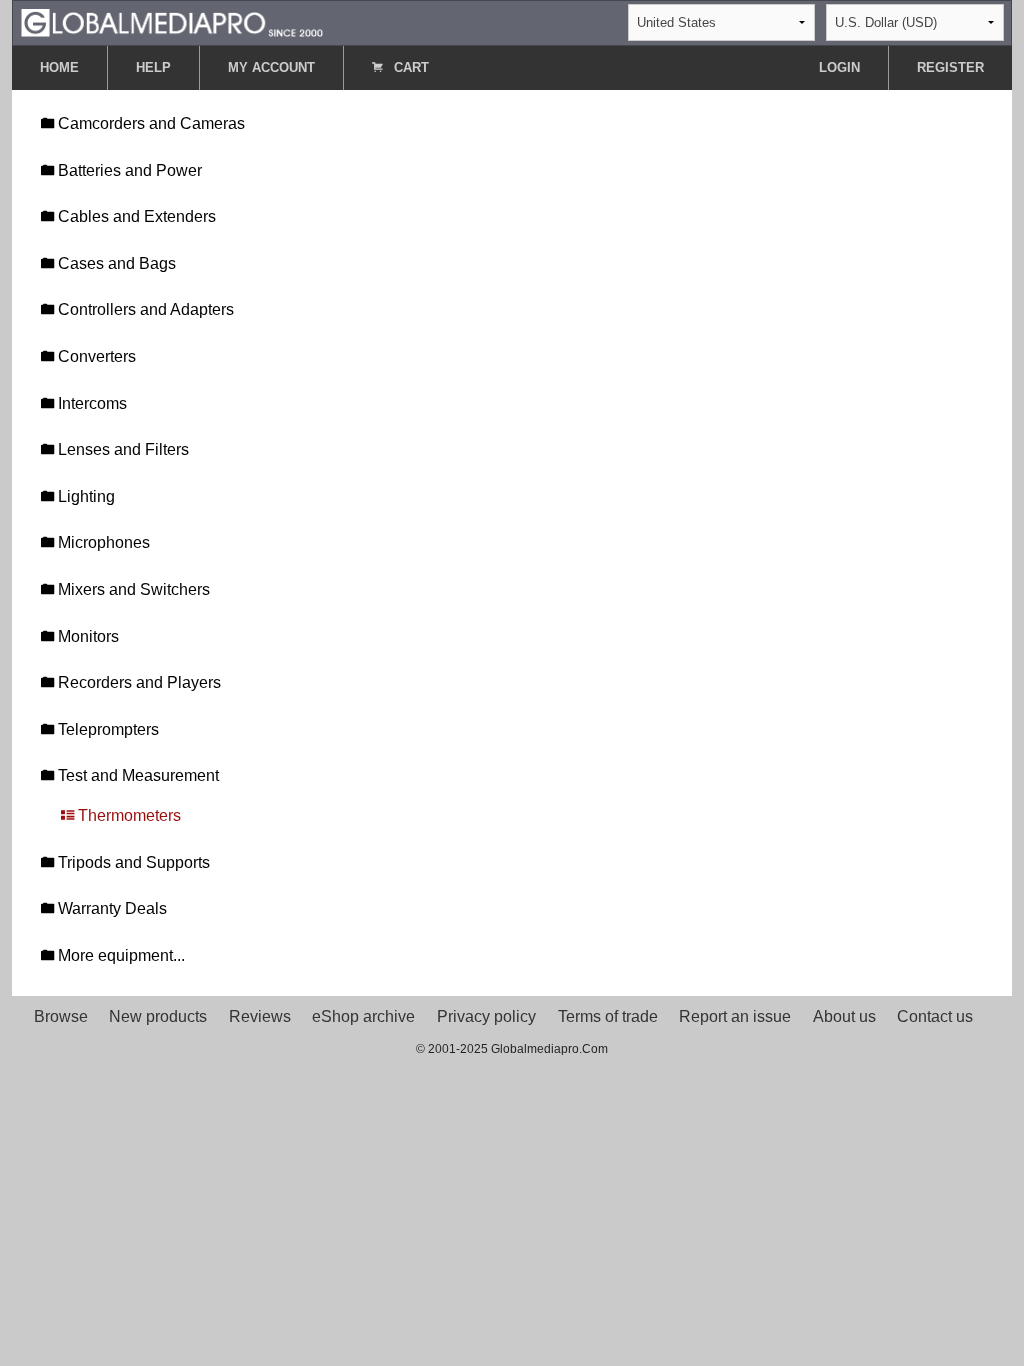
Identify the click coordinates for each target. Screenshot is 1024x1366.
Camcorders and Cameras (149, 123)
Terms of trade (608, 1016)
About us (844, 1016)
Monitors (86, 636)
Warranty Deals (110, 908)
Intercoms (90, 403)
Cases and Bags (115, 263)
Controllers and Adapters (144, 309)
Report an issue (735, 1016)
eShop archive (363, 1016)
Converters (95, 356)
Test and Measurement (136, 775)
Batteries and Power (128, 170)
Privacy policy (486, 1016)
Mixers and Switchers (132, 589)
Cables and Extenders (135, 216)
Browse (61, 1016)
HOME (59, 67)
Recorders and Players (137, 682)
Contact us (935, 1016)
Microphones (102, 542)
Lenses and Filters (121, 449)
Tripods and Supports (132, 862)
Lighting (84, 496)
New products (158, 1016)
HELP (153, 67)
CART (409, 67)
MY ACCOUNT (271, 67)
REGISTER (950, 67)
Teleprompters (106, 729)
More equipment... (119, 955)
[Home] (172, 21)
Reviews (260, 1016)
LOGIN (839, 67)
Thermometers (127, 815)
